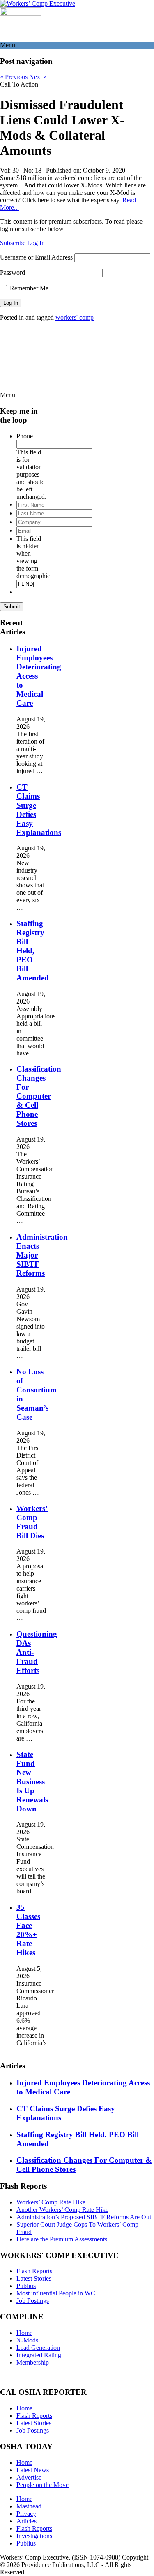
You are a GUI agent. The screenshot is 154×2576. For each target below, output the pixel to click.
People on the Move (43, 2485)
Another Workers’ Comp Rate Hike (62, 2210)
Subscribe (13, 243)
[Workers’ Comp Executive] (38, 4)
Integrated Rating (39, 2355)
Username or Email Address (36, 257)
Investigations (34, 2536)
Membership (33, 2362)
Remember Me (28, 288)
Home (24, 2333)
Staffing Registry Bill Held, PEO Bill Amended (33, 951)
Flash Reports (34, 2271)
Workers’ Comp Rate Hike (51, 2202)
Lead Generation (38, 2348)
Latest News (33, 2470)
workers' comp (75, 317)
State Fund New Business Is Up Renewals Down (32, 1782)
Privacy (26, 2514)
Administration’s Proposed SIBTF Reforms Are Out (84, 2217)
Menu (8, 45)
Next (38, 77)
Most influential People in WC (56, 2293)
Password (13, 273)
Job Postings (33, 2301)
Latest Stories (34, 2278)
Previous (14, 77)
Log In (36, 243)
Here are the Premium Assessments (62, 2239)
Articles (26, 2521)
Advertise (29, 2477)
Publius (26, 2286)
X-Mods (27, 2340)
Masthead (29, 2506)
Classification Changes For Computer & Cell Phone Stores (39, 1096)
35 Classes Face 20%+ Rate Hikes (28, 1930)
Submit (12, 607)
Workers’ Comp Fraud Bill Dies (32, 1522)
